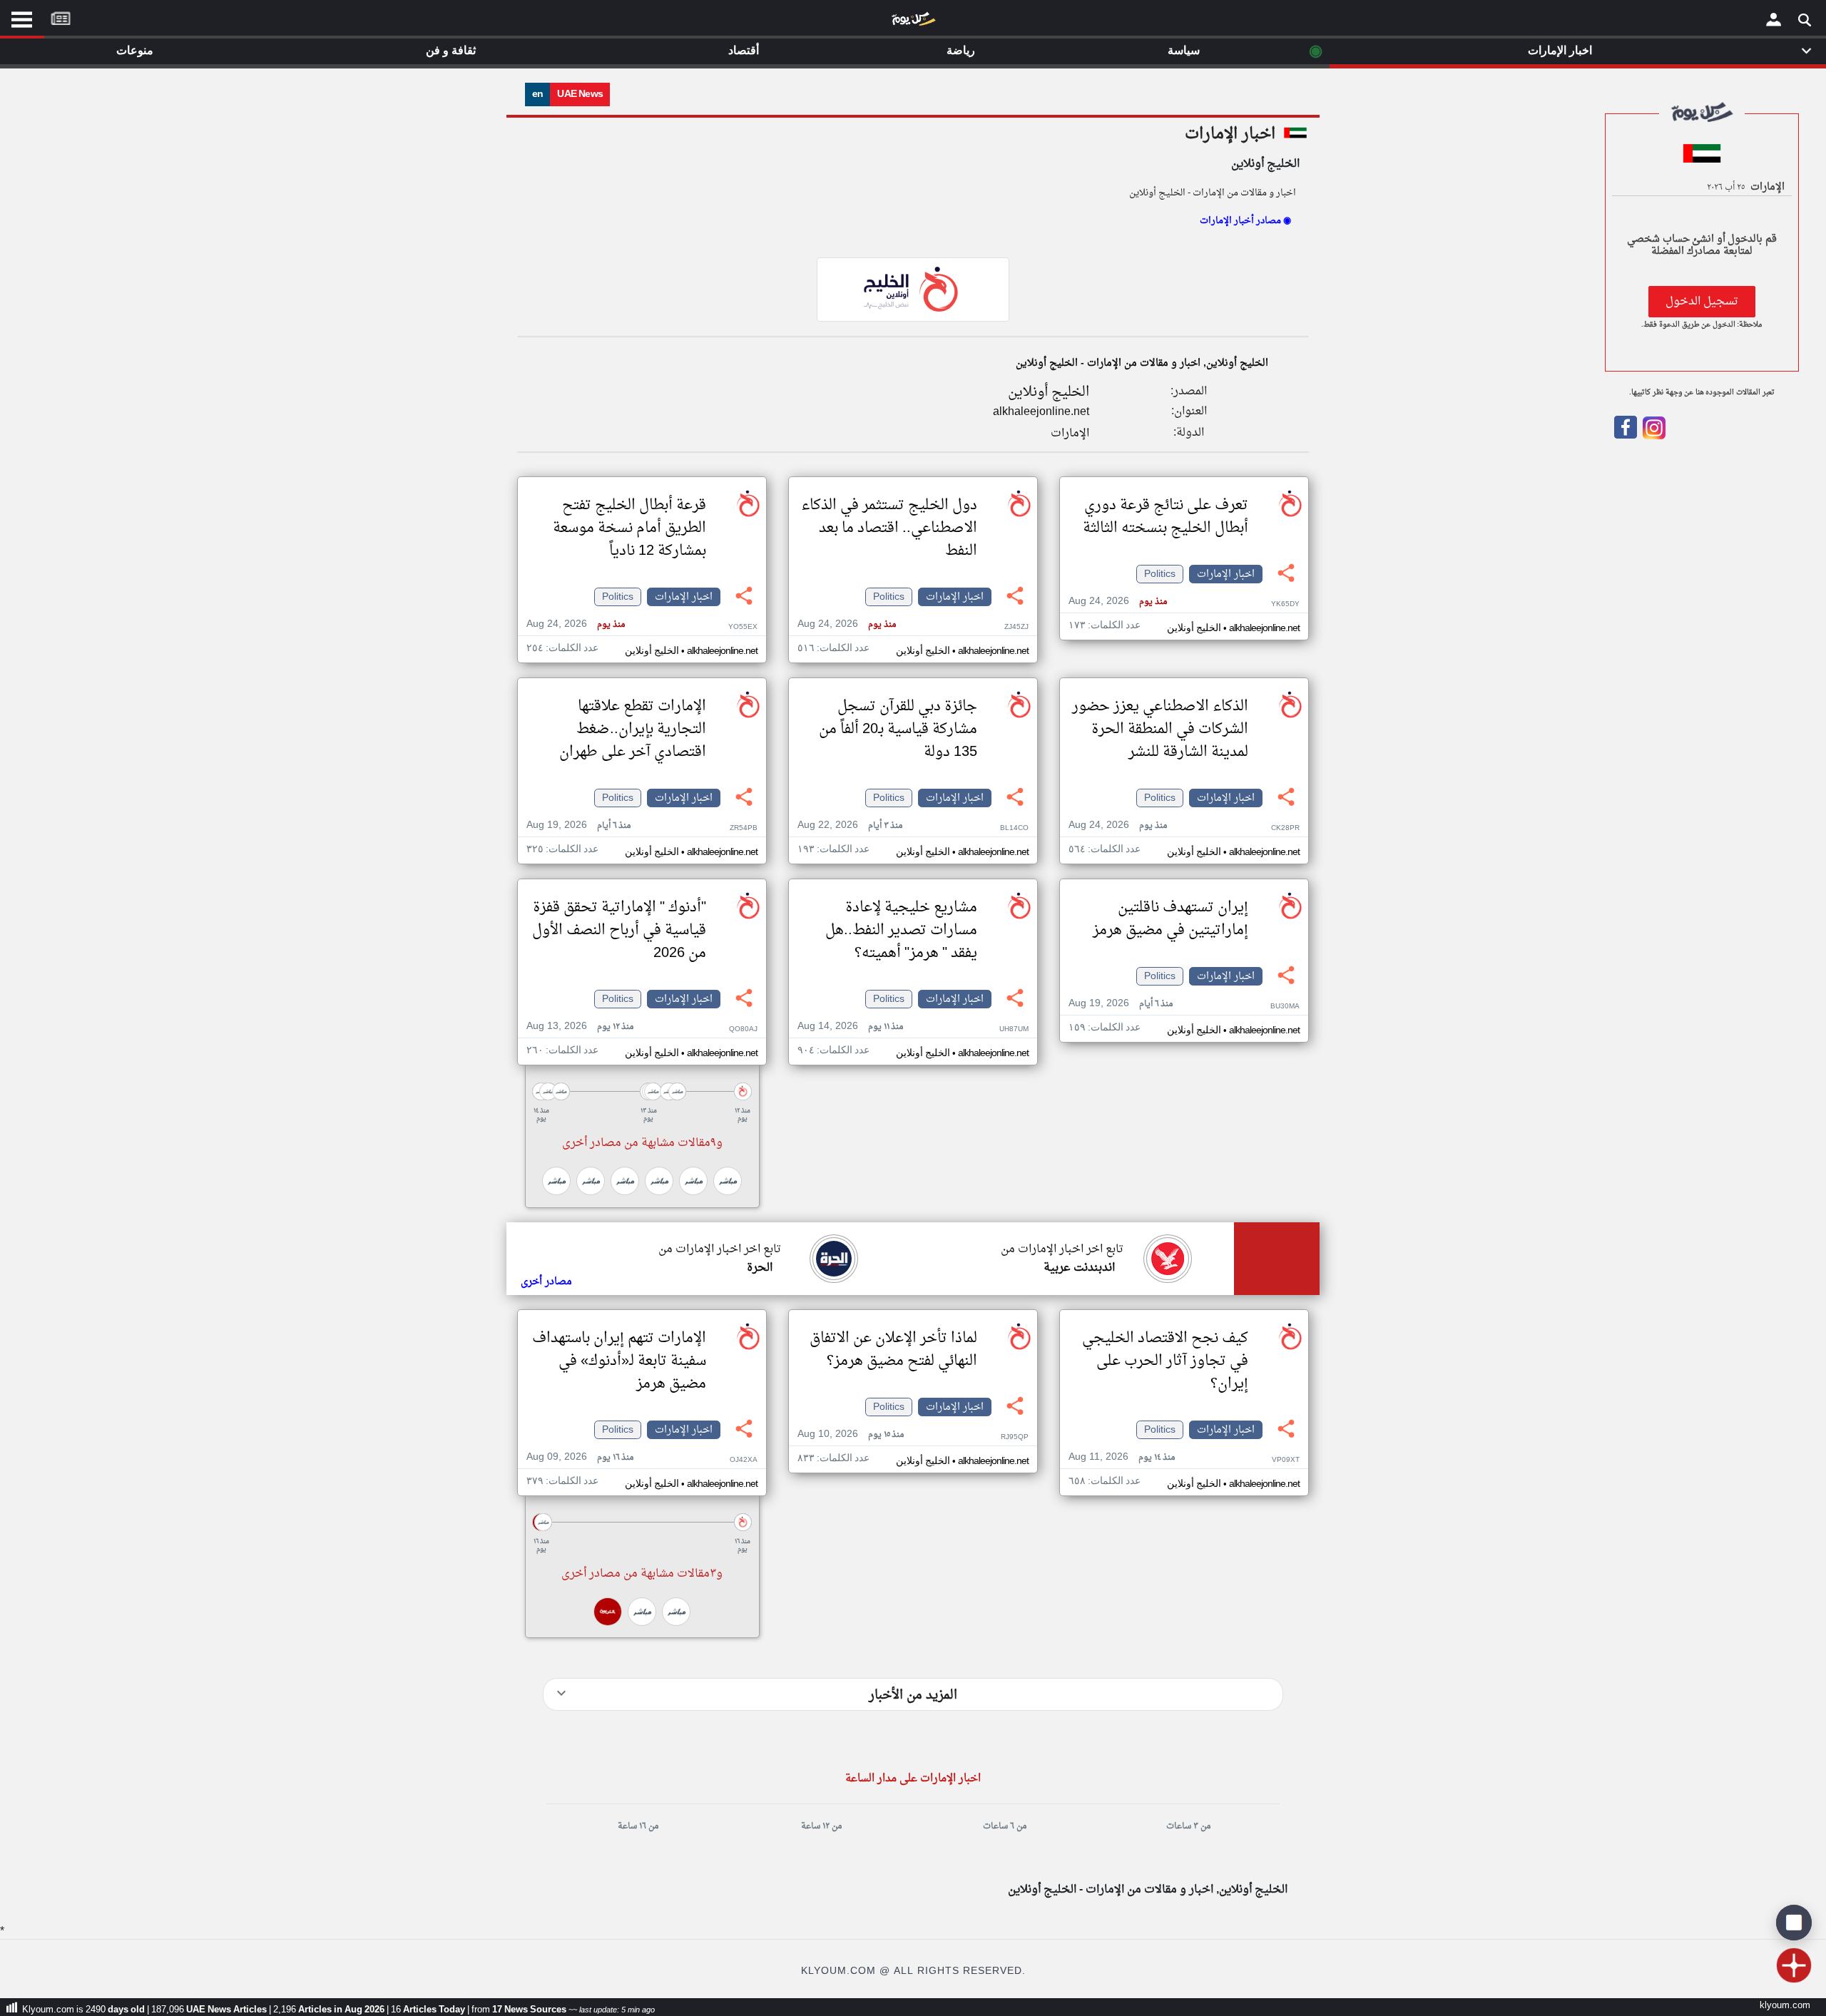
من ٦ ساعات (1005, 1826)
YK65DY (1285, 604)
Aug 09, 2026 (580, 1457)
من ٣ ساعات (1188, 1826)
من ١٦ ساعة (638, 1826)
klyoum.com (1785, 2006)
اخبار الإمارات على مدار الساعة (913, 1779)
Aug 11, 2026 (1122, 1457)
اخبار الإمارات (1230, 134)
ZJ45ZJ (1016, 627)
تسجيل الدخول (1702, 302)
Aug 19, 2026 (578, 825)
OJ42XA (744, 1460)
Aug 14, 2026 (850, 1027)
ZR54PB (744, 828)
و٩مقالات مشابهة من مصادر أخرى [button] (642, 1143)
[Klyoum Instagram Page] (1653, 436)
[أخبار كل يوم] (913, 22)
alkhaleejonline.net (1041, 412)
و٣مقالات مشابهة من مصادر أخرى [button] (642, 1574)
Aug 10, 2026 (851, 1434)
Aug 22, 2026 (850, 825)
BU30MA (1285, 1007)
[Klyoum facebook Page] (1626, 436)
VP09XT (1286, 1460)
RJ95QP (1015, 1437)
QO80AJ (743, 1029)
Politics (1160, 574)
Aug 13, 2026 (580, 1027)
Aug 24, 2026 (1118, 602)
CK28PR (1285, 828)
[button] (642, 1091)
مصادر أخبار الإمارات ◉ (1245, 221)
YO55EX (743, 627)
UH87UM (1014, 1029)
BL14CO (1014, 828)
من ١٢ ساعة (821, 1826)
